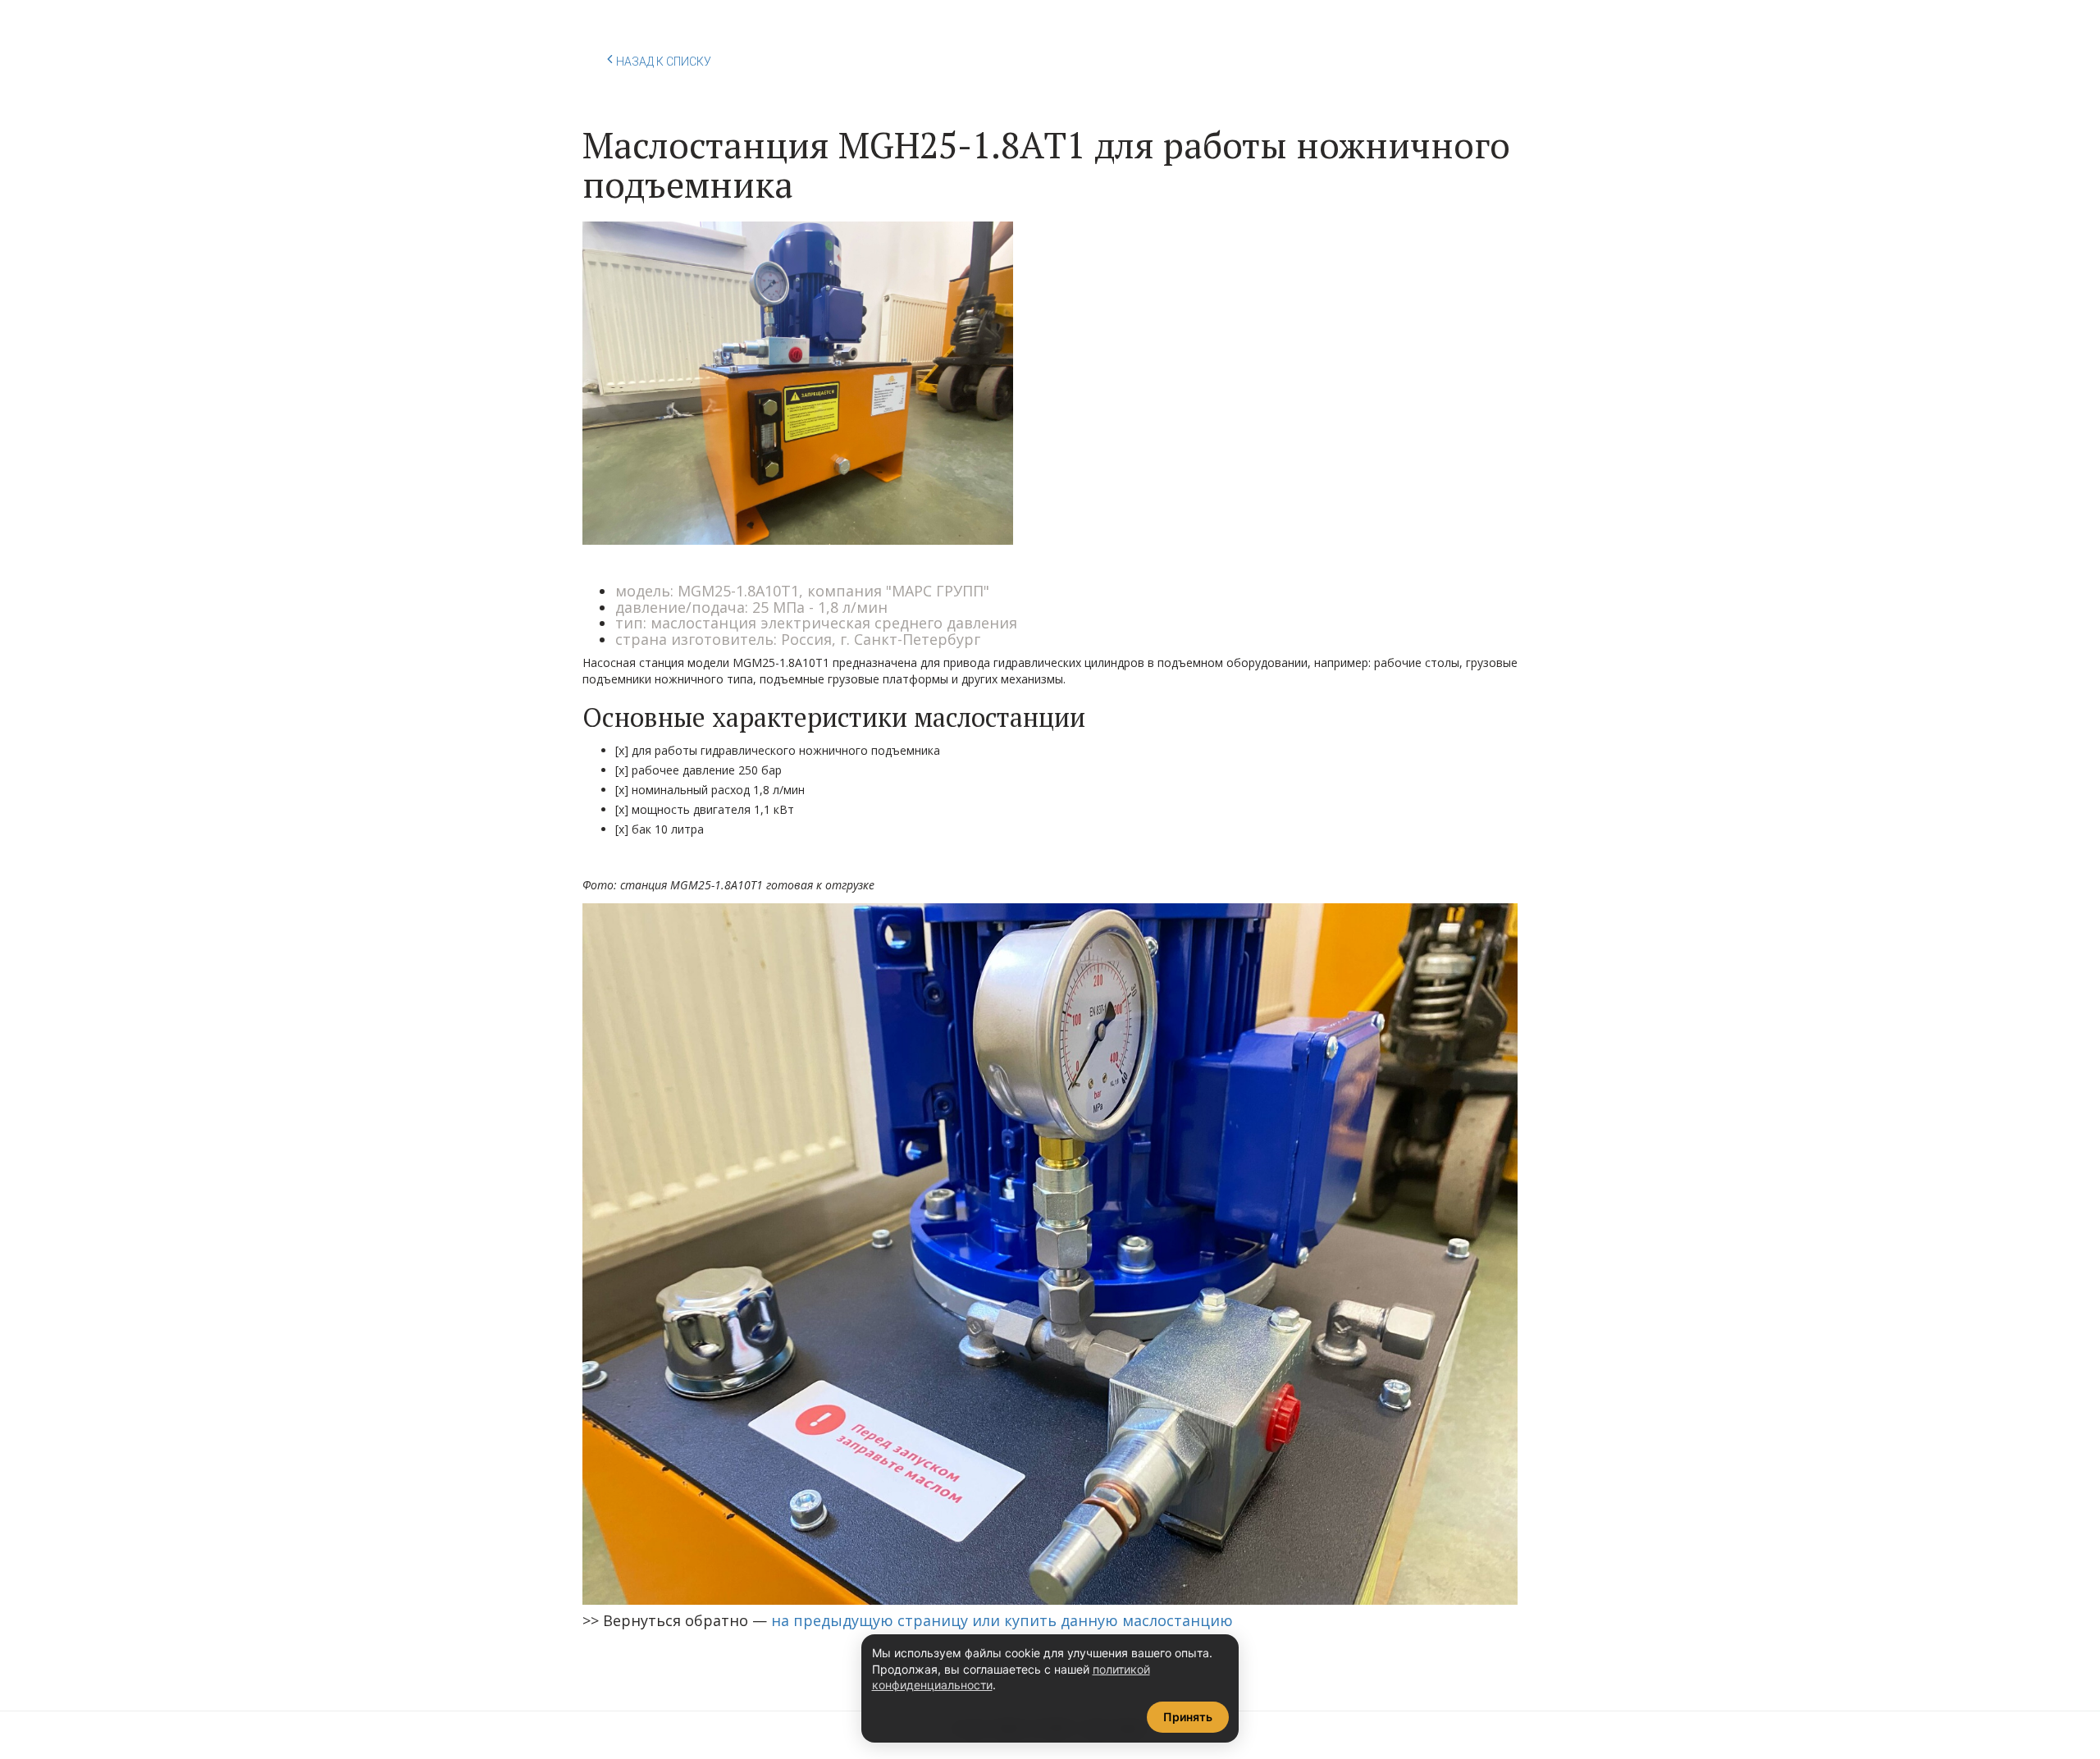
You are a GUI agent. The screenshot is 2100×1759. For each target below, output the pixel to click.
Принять (1188, 1717)
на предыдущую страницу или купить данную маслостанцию (1002, 1620)
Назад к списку (664, 62)
